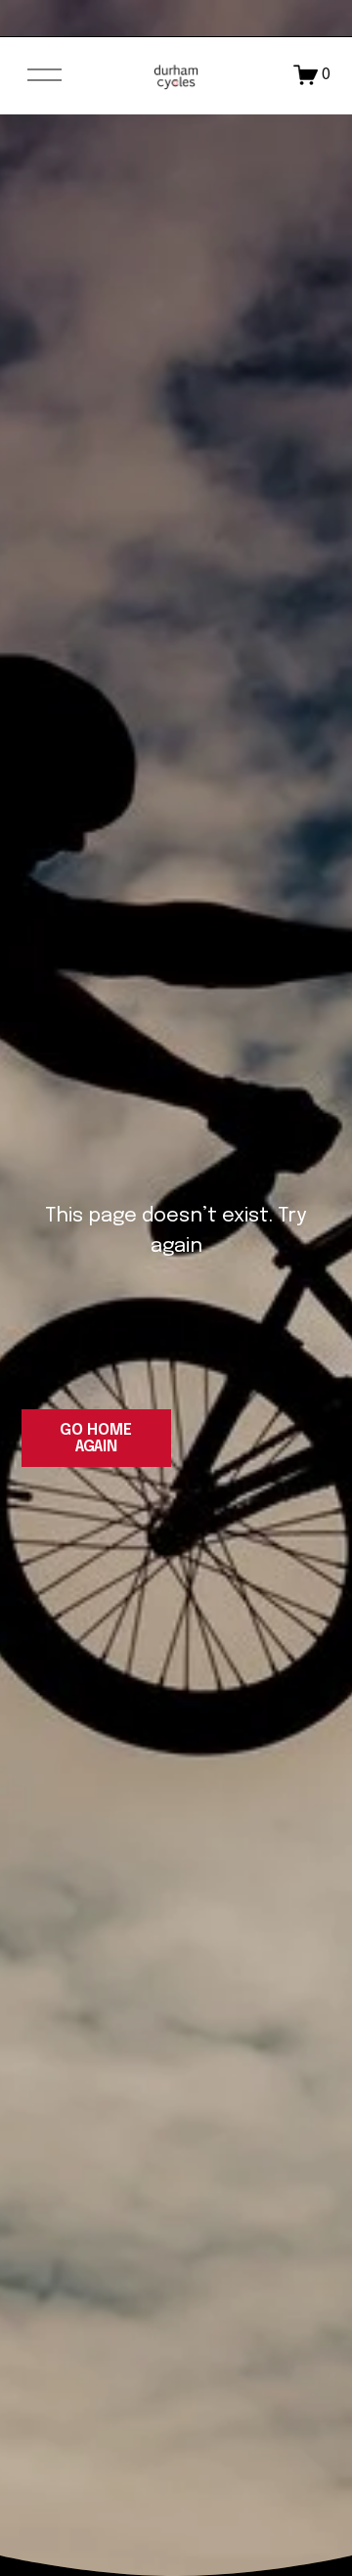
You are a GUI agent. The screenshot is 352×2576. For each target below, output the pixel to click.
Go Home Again (96, 1439)
